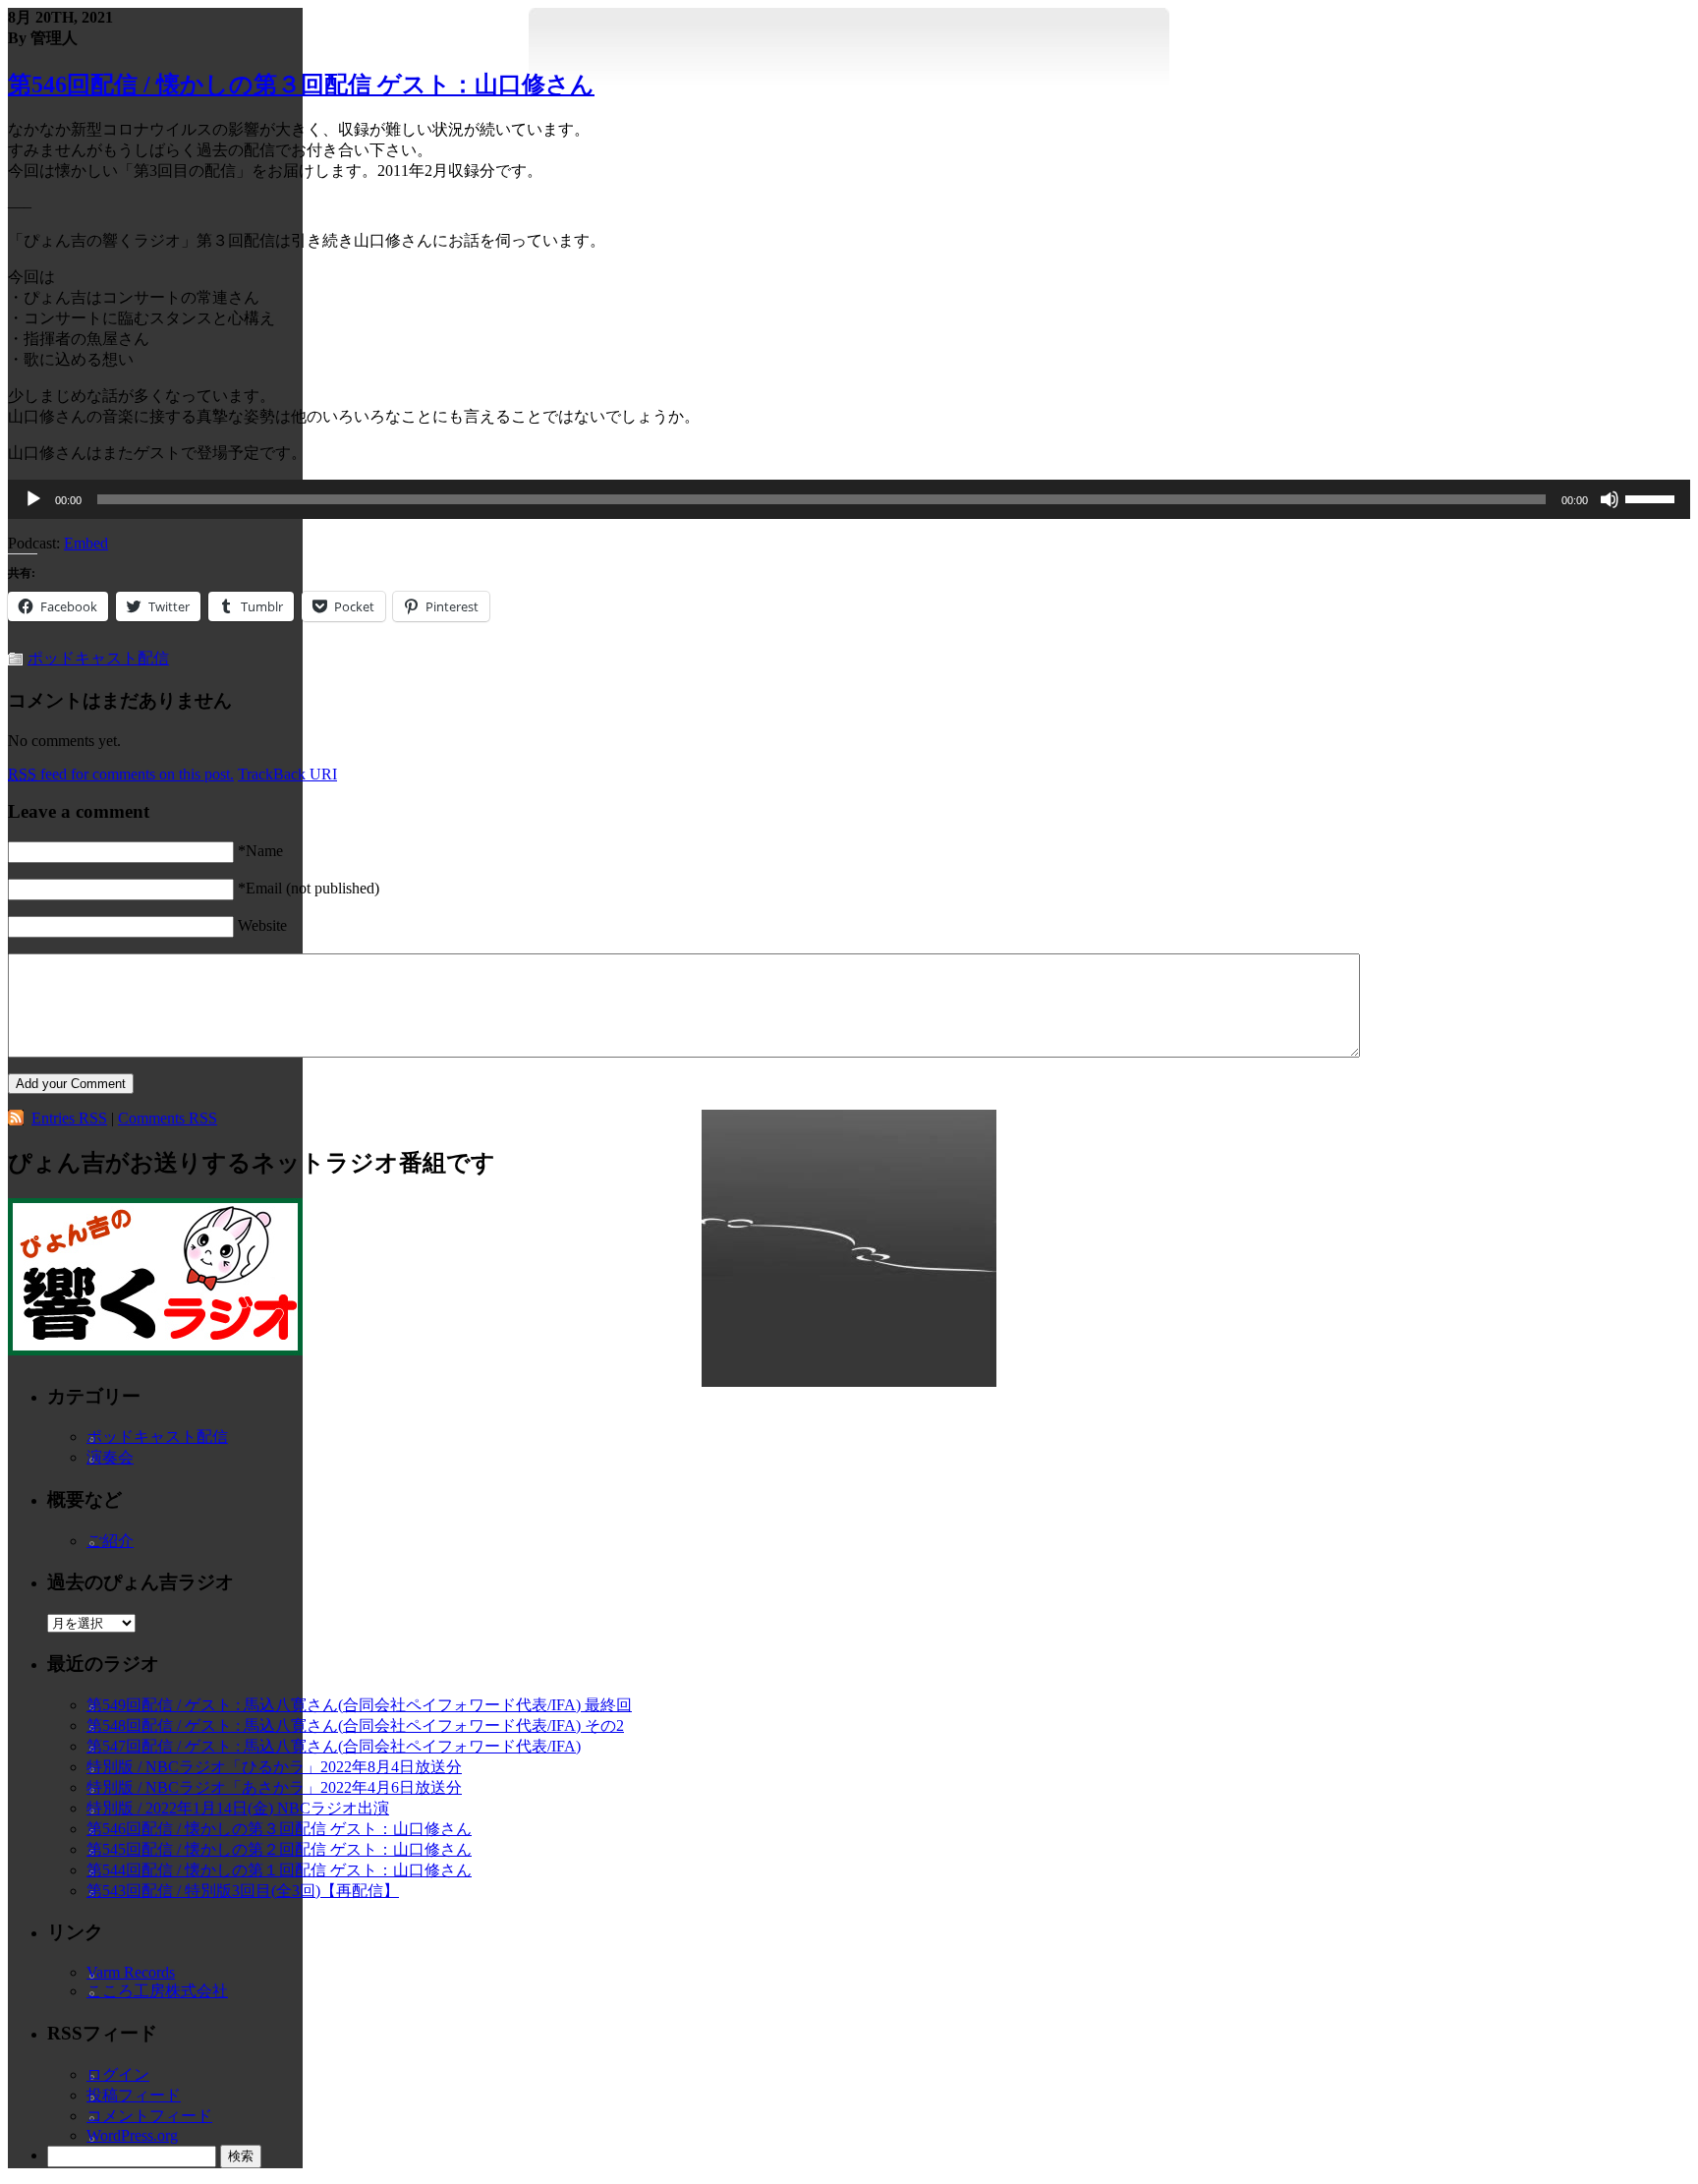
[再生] (33, 499)
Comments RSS (168, 1118)
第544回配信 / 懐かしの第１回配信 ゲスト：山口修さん (279, 1870)
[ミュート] (1610, 499)
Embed (86, 543)
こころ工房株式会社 (157, 1991)
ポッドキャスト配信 (98, 658)
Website (262, 925)
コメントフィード (149, 2116)
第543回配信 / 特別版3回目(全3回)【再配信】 (243, 1891)
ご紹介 (110, 1541)
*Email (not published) (309, 888)
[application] (849, 499)
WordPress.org (132, 2135)
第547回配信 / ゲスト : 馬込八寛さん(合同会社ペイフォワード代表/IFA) (334, 1746)
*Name (260, 851)
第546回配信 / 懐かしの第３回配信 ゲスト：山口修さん (301, 85)
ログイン (118, 2074)
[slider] (1653, 497)
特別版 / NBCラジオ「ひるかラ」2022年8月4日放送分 (274, 1767)
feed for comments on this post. (121, 774)
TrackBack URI (287, 774)
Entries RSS (69, 1118)
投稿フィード (134, 2095)
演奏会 (110, 1457)
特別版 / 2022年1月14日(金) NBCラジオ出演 (238, 1808)
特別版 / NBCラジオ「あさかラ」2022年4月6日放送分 (274, 1787)
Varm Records (131, 1972)
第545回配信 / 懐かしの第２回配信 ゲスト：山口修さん (279, 1849)
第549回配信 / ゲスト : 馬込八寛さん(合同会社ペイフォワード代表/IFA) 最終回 (359, 1705)
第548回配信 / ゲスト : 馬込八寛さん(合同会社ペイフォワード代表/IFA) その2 (355, 1725)
